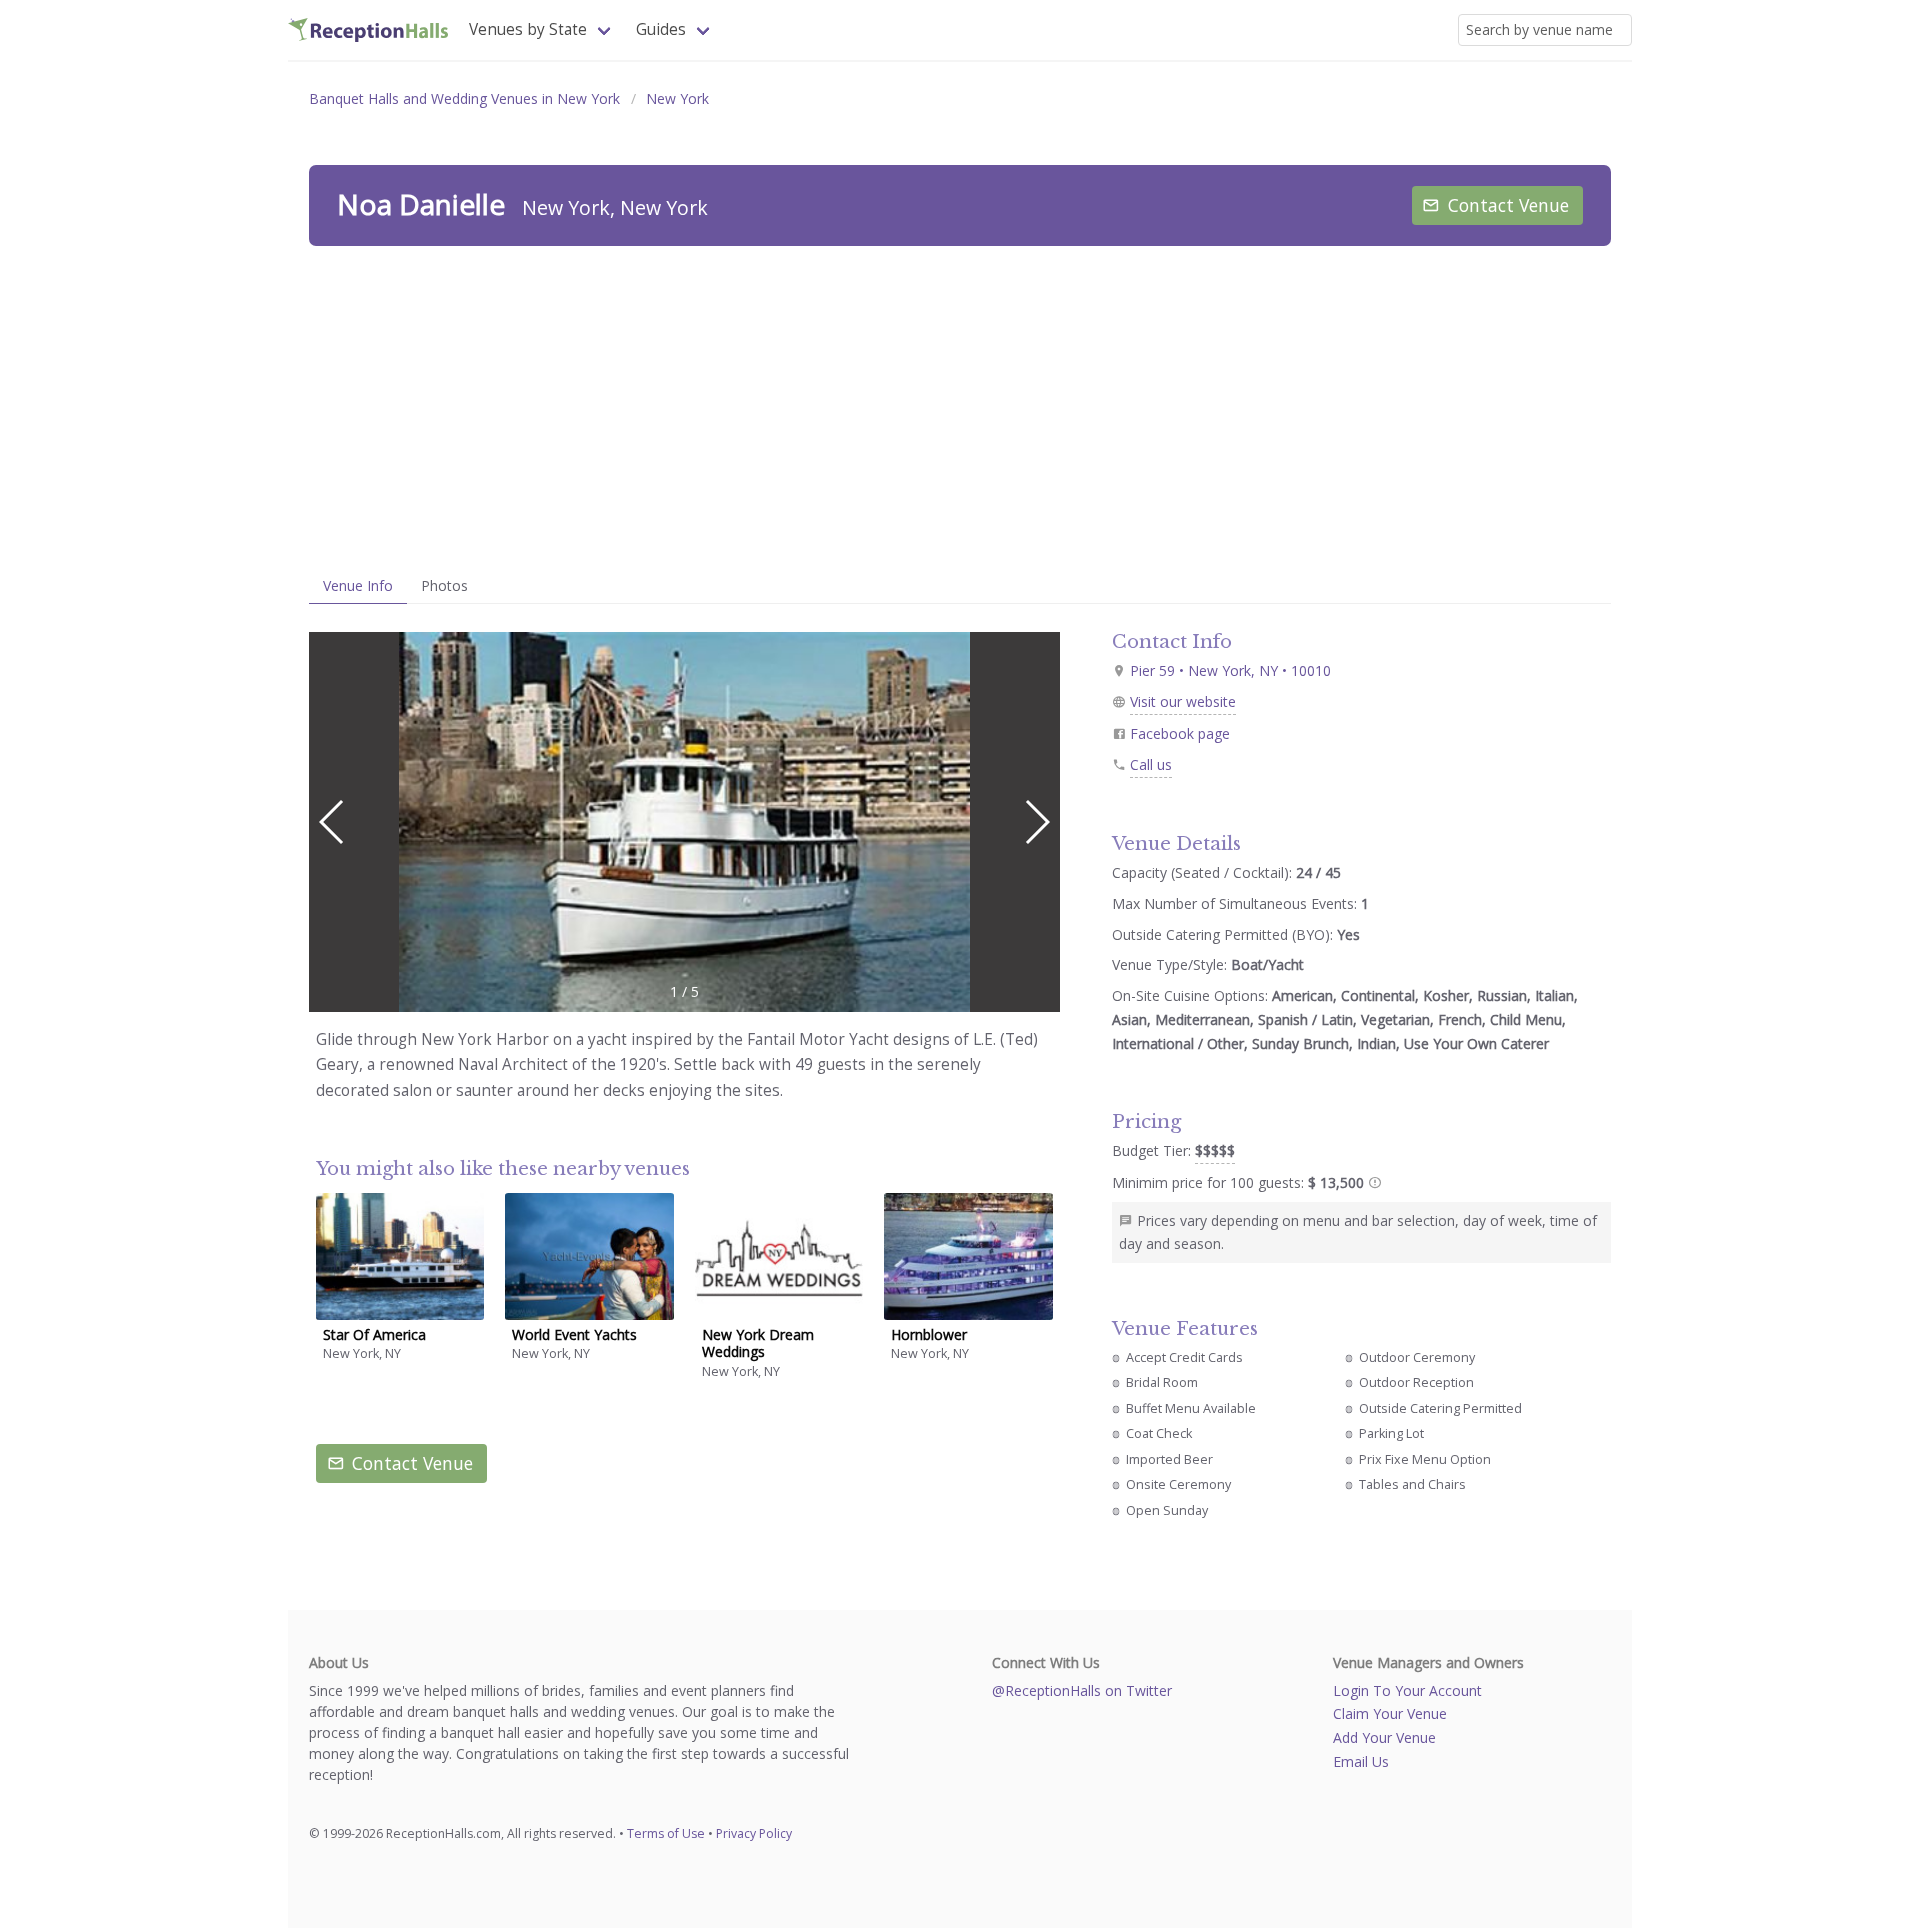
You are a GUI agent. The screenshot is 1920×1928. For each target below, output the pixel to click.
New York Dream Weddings (758, 1343)
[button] (1036, 822)
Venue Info (358, 585)
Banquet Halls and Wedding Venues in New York (464, 98)
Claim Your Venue (1390, 1713)
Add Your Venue (1384, 1737)
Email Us (1361, 1761)
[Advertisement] (960, 407)
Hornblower (929, 1334)
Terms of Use (666, 1833)
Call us (1151, 764)
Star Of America (374, 1334)
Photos (444, 585)
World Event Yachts (574, 1334)
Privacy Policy (754, 1833)
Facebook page (1180, 733)
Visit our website (1183, 701)
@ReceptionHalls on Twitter (1082, 1690)
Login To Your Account (1407, 1690)
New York (677, 98)
